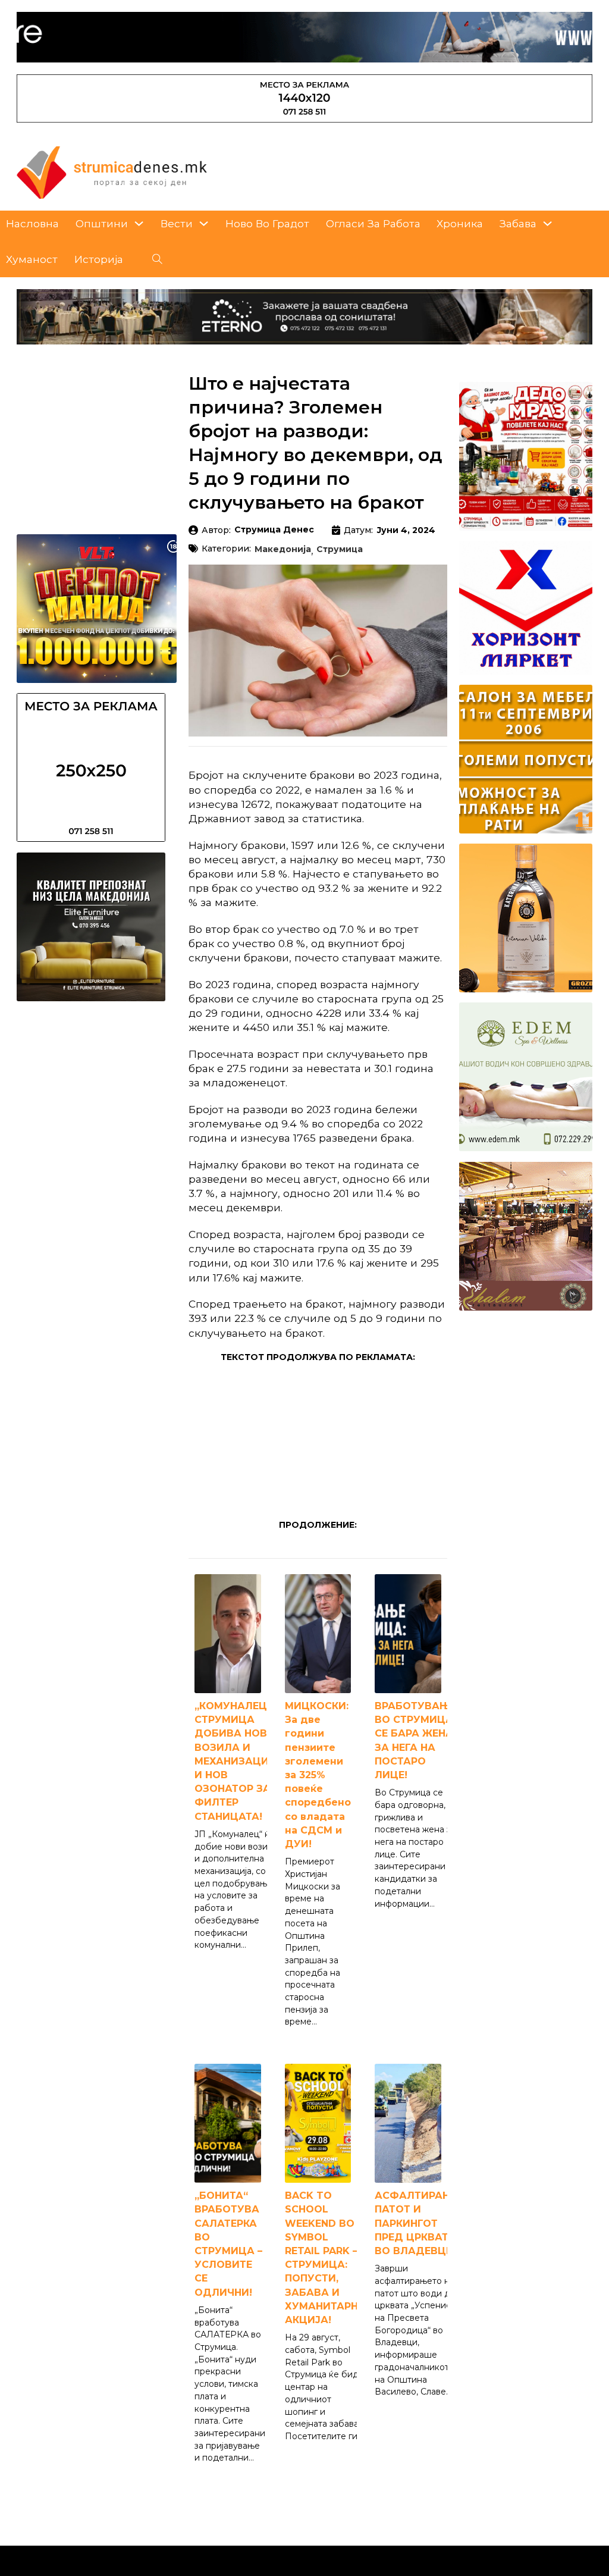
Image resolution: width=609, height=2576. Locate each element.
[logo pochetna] (112, 172)
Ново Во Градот (267, 223)
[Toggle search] (158, 259)
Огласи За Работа (373, 223)
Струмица (340, 550)
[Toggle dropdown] (139, 223)
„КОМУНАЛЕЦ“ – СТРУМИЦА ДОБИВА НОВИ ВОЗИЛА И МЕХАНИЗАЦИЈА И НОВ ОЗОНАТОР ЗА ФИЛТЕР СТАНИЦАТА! (238, 1761)
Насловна (32, 223)
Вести (177, 223)
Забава (518, 223)
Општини (102, 223)
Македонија (283, 550)
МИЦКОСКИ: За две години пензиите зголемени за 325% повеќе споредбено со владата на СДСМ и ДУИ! (318, 1775)
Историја (99, 259)
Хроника (460, 223)
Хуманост (32, 259)
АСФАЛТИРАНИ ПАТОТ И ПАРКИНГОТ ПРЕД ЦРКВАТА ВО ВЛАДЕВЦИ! (416, 2223)
